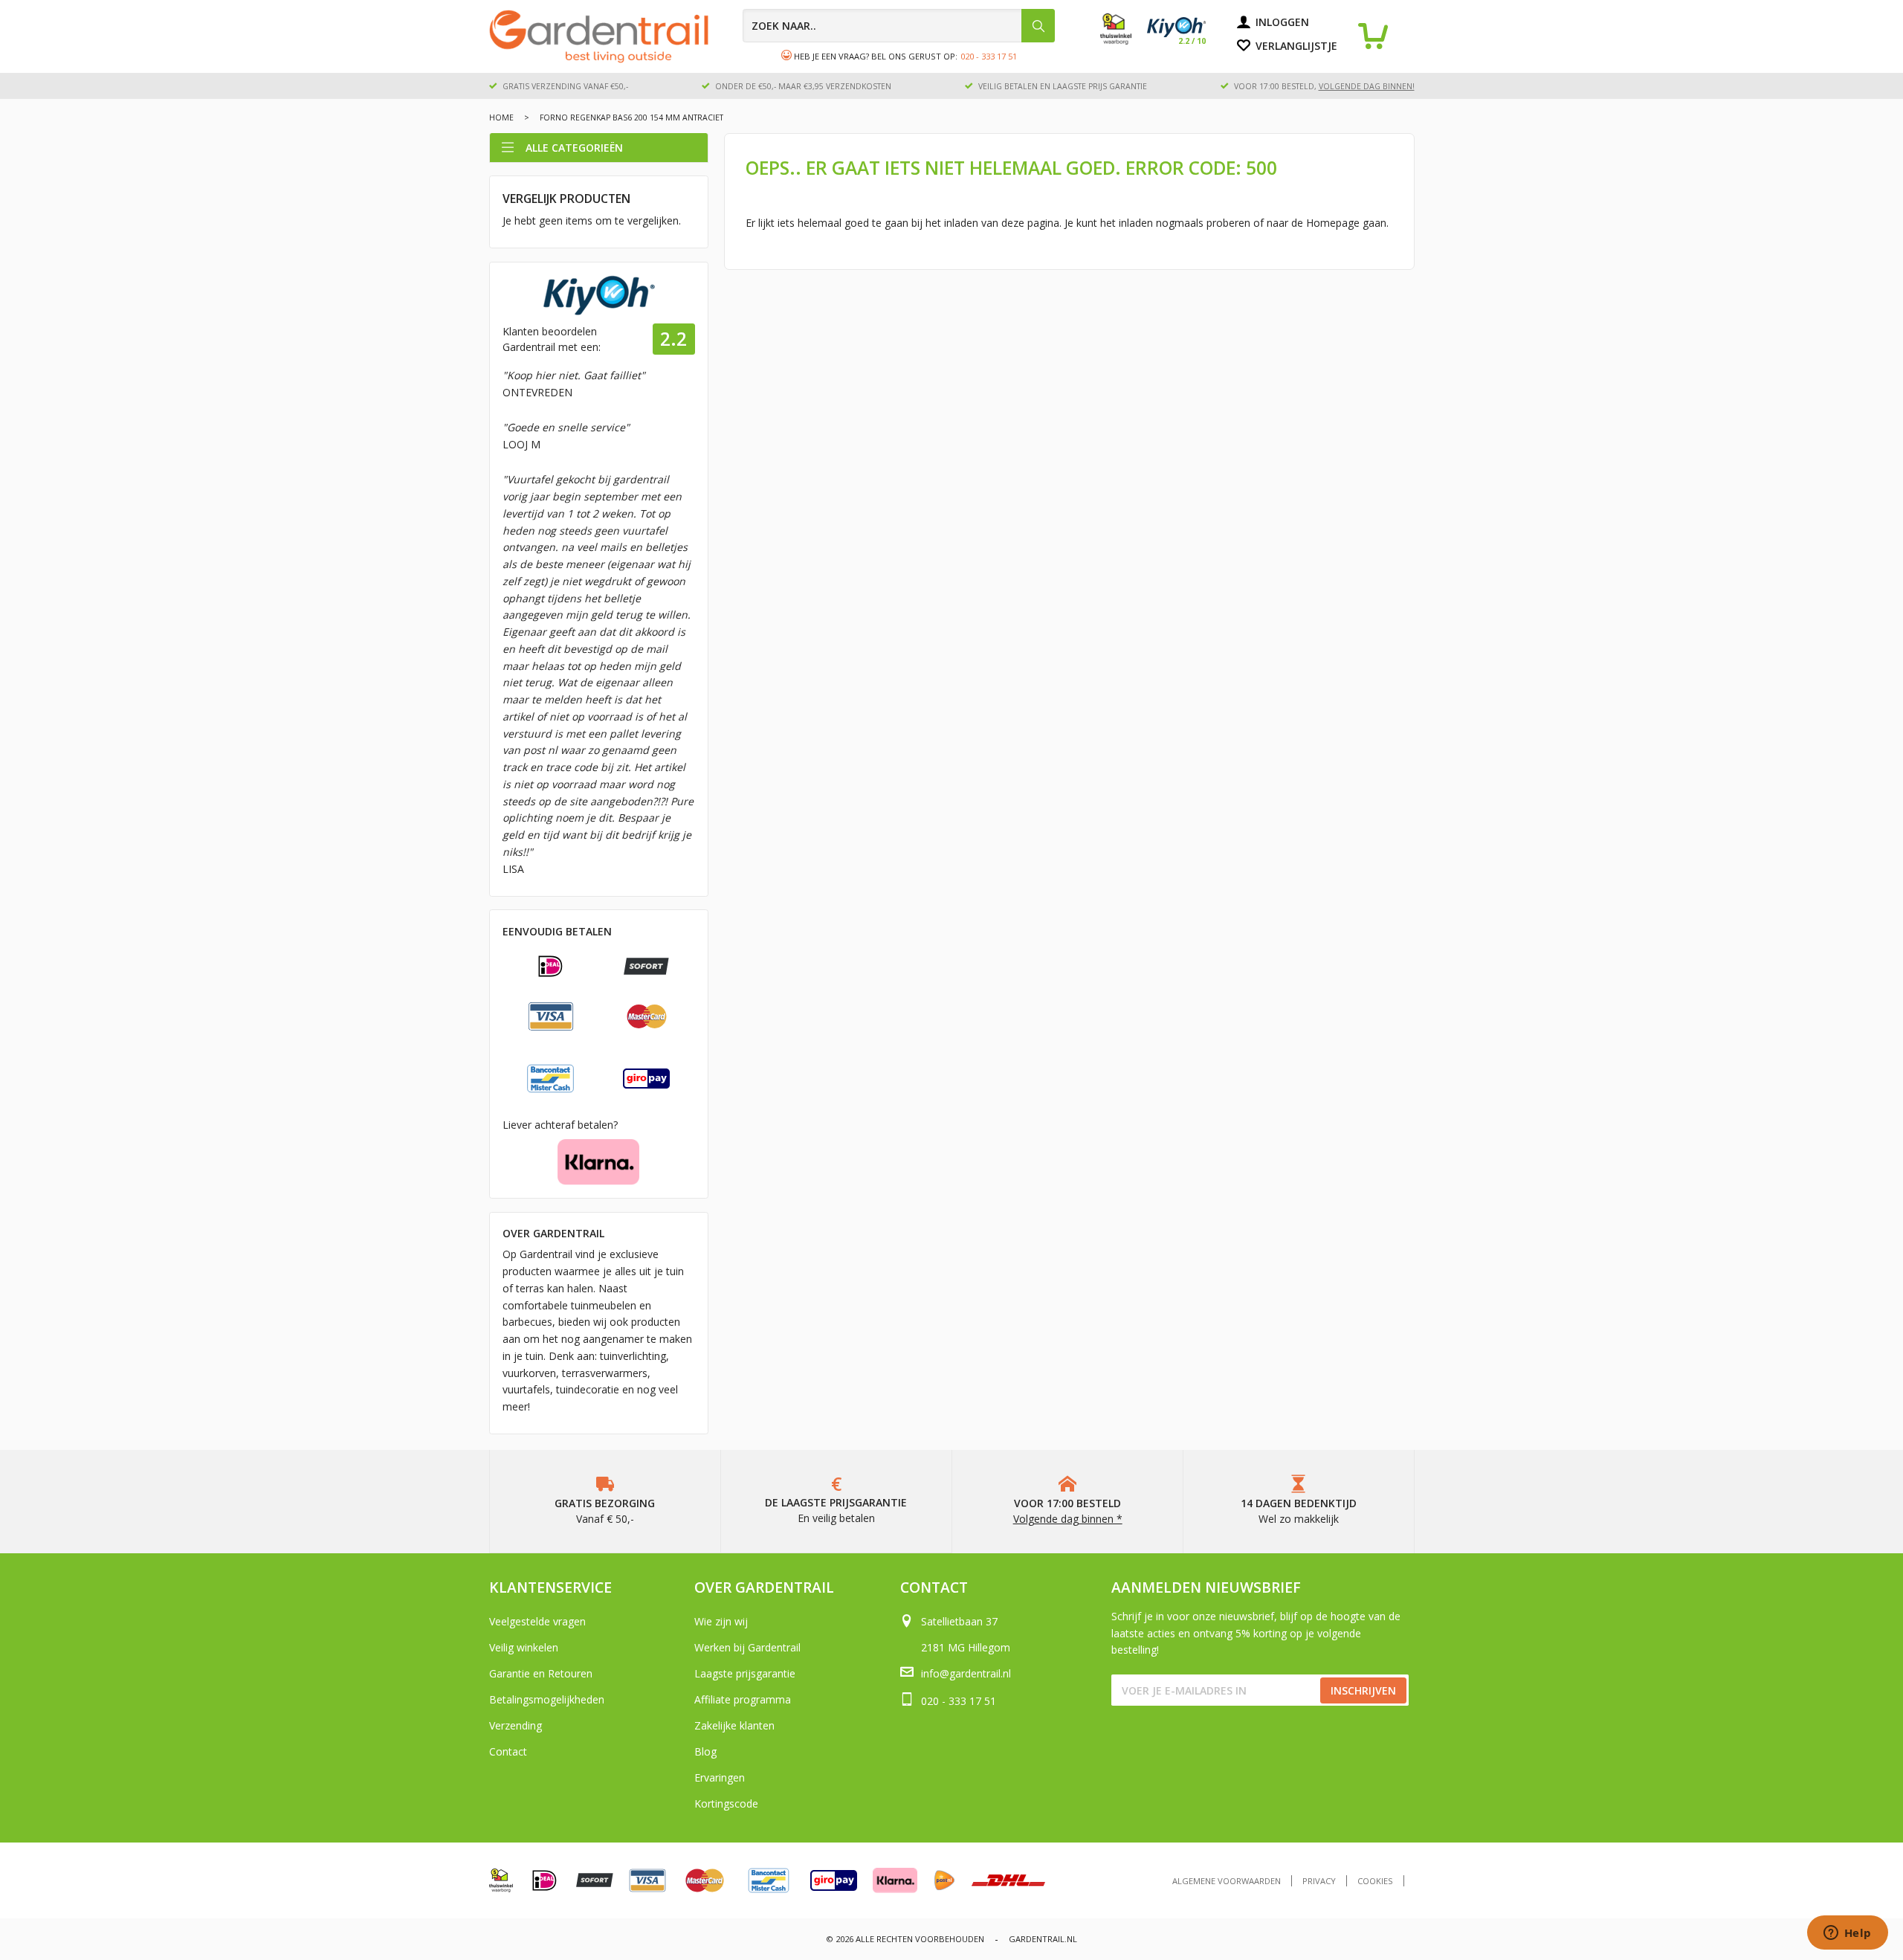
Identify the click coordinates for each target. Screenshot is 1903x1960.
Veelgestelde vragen (537, 1621)
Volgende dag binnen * (1068, 1519)
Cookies (1375, 1881)
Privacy (1319, 1881)
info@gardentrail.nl (966, 1673)
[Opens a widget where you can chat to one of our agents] (1847, 1934)
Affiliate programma (743, 1699)
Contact (508, 1751)
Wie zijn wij (721, 1621)
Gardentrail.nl (1043, 1939)
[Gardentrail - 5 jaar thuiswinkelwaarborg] (1124, 41)
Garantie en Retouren (541, 1673)
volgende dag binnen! (1367, 86)
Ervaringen (720, 1777)
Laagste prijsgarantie (745, 1673)
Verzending (516, 1725)
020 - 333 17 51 (989, 56)
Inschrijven (1363, 1690)
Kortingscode (726, 1803)
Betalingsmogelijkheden (547, 1699)
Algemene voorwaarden (1227, 1881)
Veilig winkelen (524, 1647)
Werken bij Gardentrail (747, 1647)
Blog (705, 1751)
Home (501, 117)
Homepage (1333, 223)
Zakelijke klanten (734, 1725)
